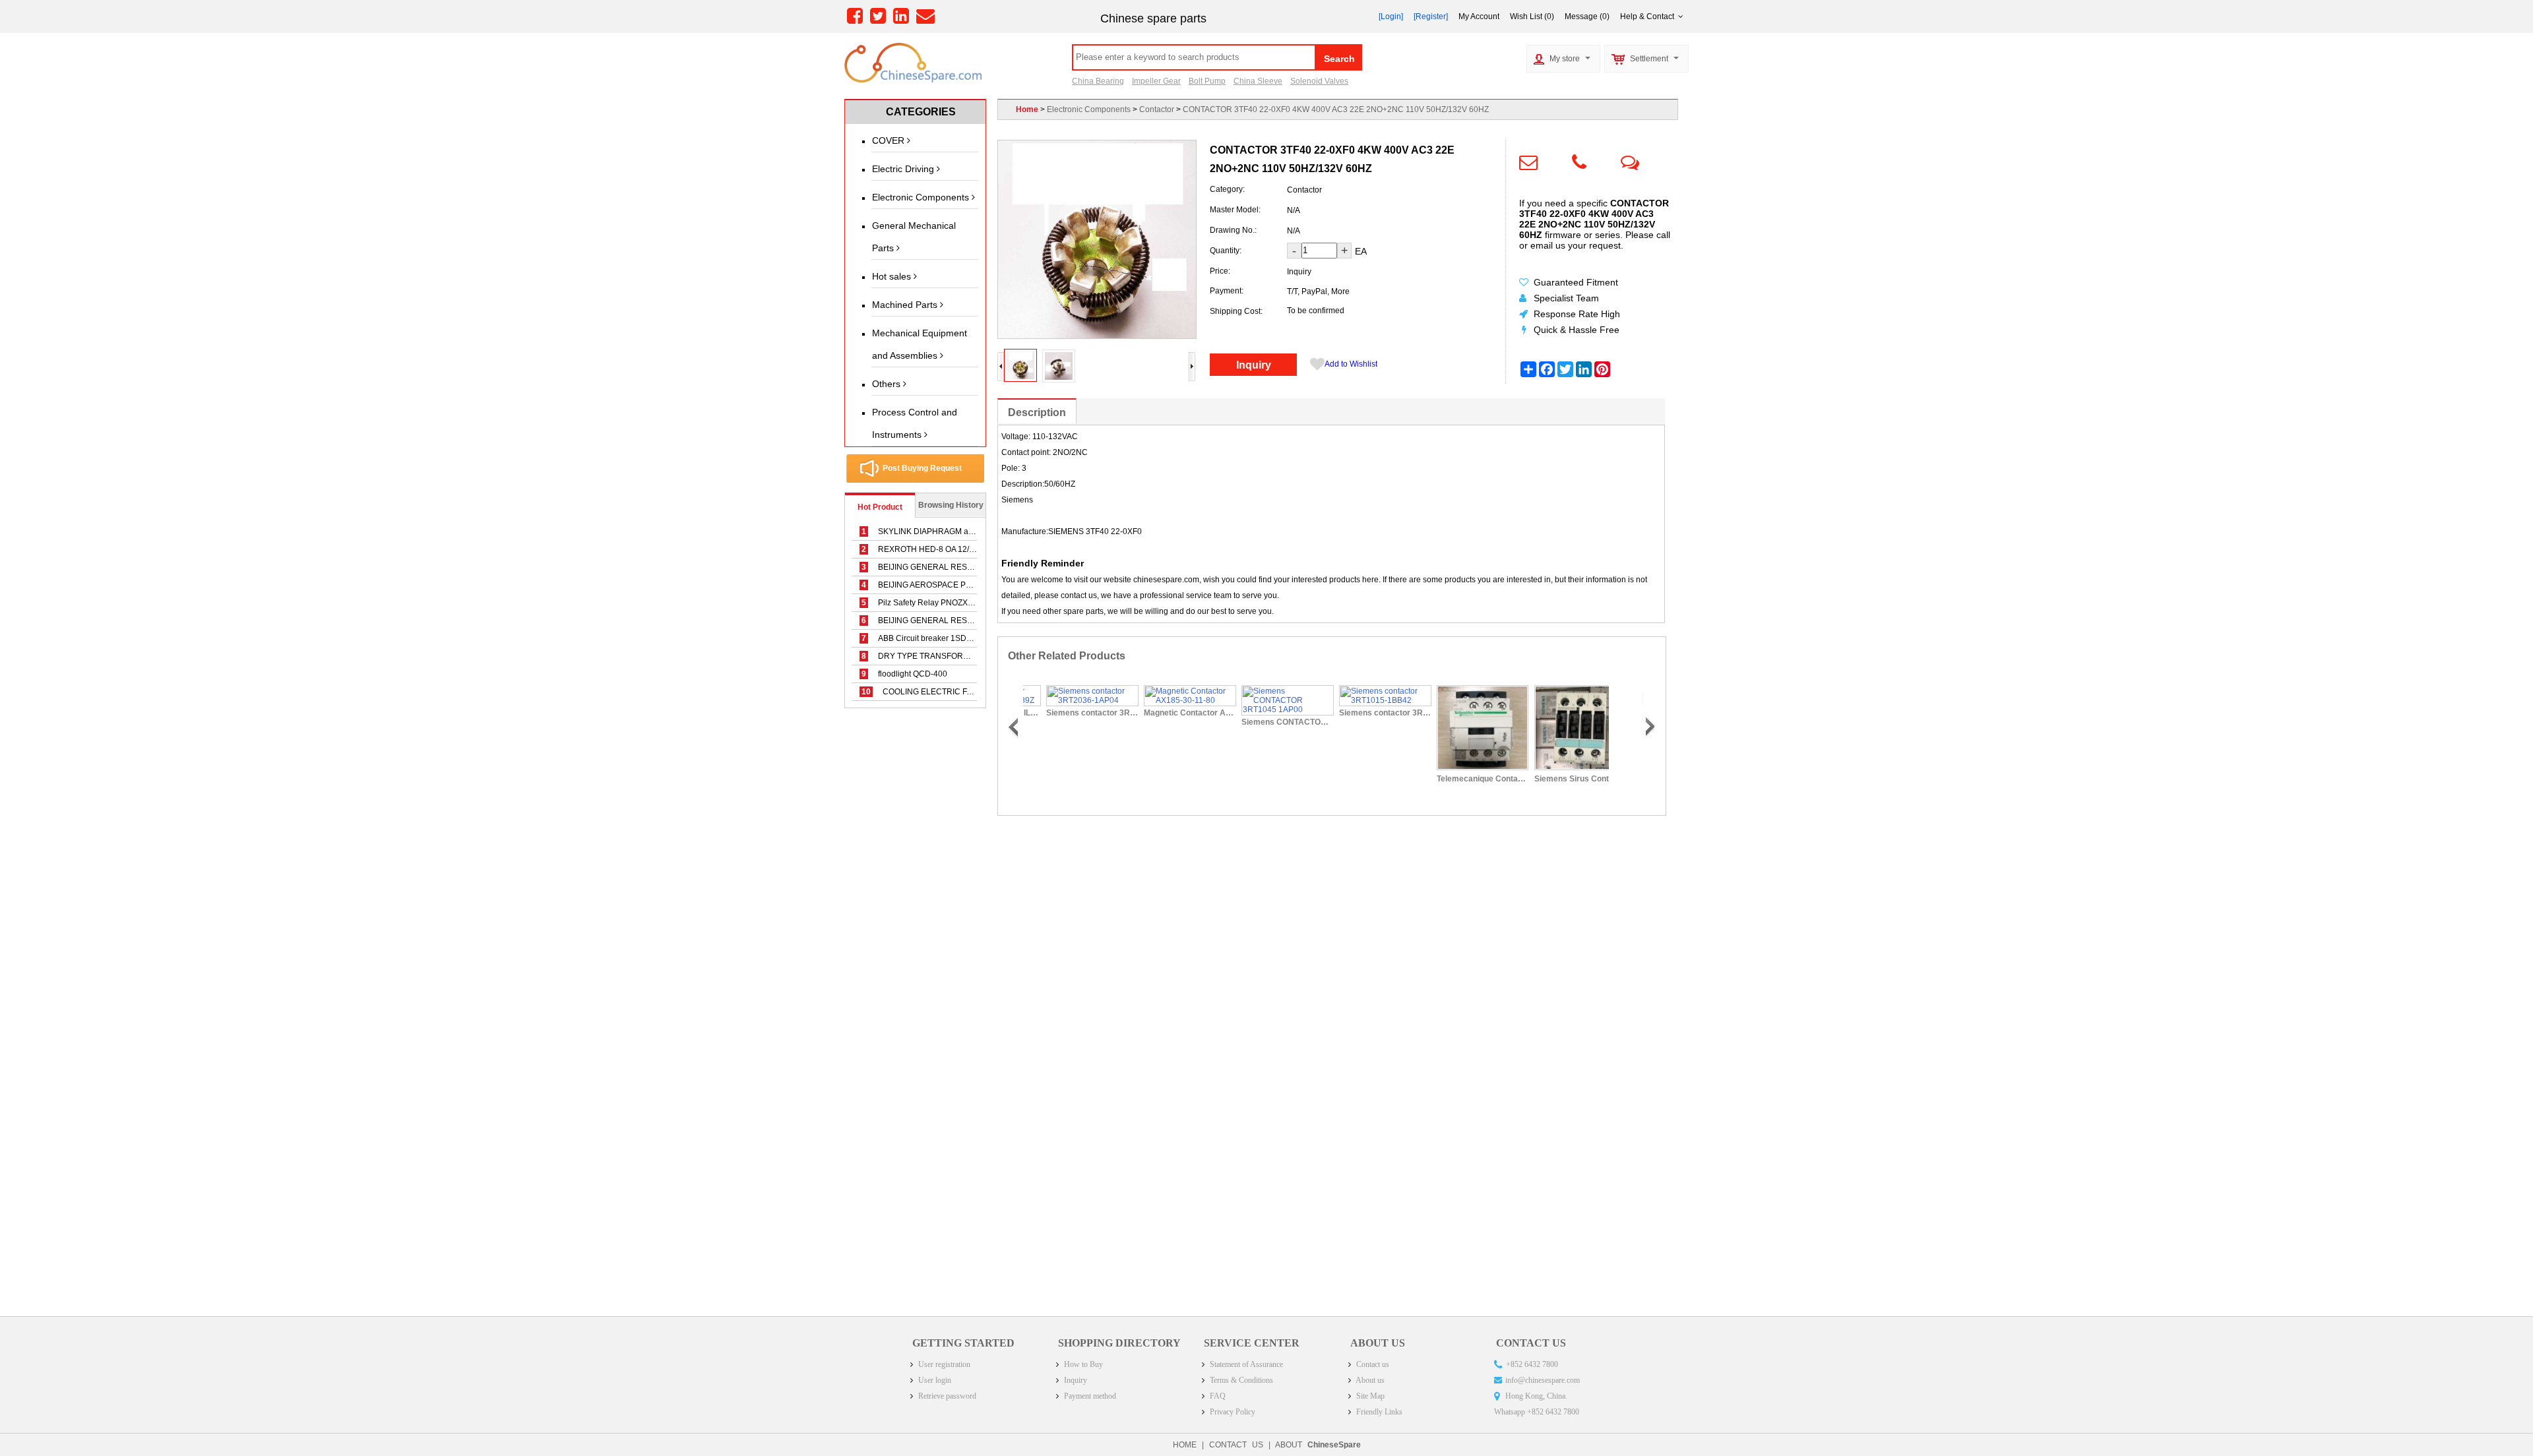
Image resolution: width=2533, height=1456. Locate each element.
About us (1369, 1380)
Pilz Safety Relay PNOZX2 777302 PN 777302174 (960, 603)
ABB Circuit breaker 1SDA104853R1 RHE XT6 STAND (968, 638)
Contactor (1157, 109)
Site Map (1369, 1396)
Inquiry (1254, 365)
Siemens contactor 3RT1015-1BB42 (1365, 713)
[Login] (1391, 16)
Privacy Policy (1232, 1412)
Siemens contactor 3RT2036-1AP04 (1072, 713)
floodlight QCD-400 (904, 674)
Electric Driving (904, 169)
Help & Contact (1649, 16)
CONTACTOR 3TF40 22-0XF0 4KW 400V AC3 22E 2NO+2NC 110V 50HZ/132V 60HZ (1336, 109)
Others (888, 384)
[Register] (1431, 16)
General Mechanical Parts (914, 237)
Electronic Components (922, 197)
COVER (890, 140)
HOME (1185, 1445)
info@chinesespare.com (1543, 1380)
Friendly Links (1378, 1412)
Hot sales (893, 276)
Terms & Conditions (1240, 1380)
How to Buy (1082, 1364)
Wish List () (1532, 16)
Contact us (1372, 1364)
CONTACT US (1236, 1445)
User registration (943, 1364)
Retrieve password (946, 1396)
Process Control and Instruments (915, 423)
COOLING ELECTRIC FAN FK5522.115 (942, 692)
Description (1037, 412)
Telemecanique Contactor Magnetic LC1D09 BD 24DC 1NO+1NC (1462, 779)
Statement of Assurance (1245, 1364)
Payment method (1089, 1396)
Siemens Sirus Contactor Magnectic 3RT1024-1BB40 (1560, 779)
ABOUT (1318, 1445)
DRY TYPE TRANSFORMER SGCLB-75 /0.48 (952, 656)
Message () (1587, 16)
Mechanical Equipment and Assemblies (920, 344)
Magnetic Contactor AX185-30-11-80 (1170, 713)
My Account (1479, 16)
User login (934, 1380)
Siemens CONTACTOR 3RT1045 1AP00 (1267, 722)
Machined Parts (906, 305)
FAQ (1217, 1396)
